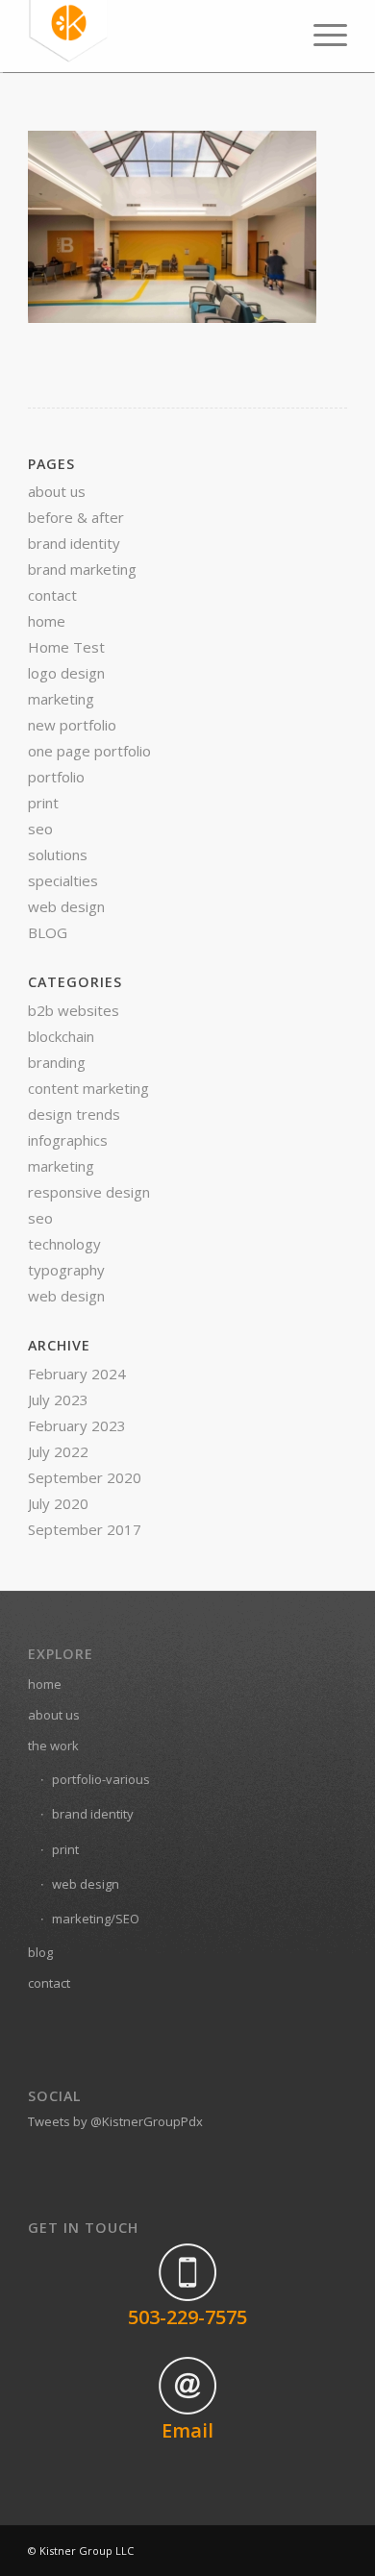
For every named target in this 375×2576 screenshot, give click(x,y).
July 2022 (58, 1451)
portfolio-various (101, 1779)
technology (64, 1244)
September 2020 (85, 1477)
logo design (66, 673)
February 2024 (77, 1374)
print (43, 803)
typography (66, 1270)
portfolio (56, 777)
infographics (68, 1140)
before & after (76, 517)
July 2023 (58, 1399)
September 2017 (85, 1529)
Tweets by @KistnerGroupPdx (115, 2121)
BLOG (48, 932)
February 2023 (77, 1425)
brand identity (74, 543)
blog (40, 1952)
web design (66, 906)
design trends (74, 1114)
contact (52, 595)
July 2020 (58, 1503)
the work (53, 1746)
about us (57, 491)
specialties (63, 880)
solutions (58, 855)
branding (57, 1062)
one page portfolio (89, 751)
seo (40, 829)
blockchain (61, 1036)
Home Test (66, 647)
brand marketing (82, 569)
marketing (61, 699)
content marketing (88, 1088)
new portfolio (72, 725)
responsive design (89, 1192)
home (47, 621)
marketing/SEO (96, 1919)
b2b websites (74, 1010)
